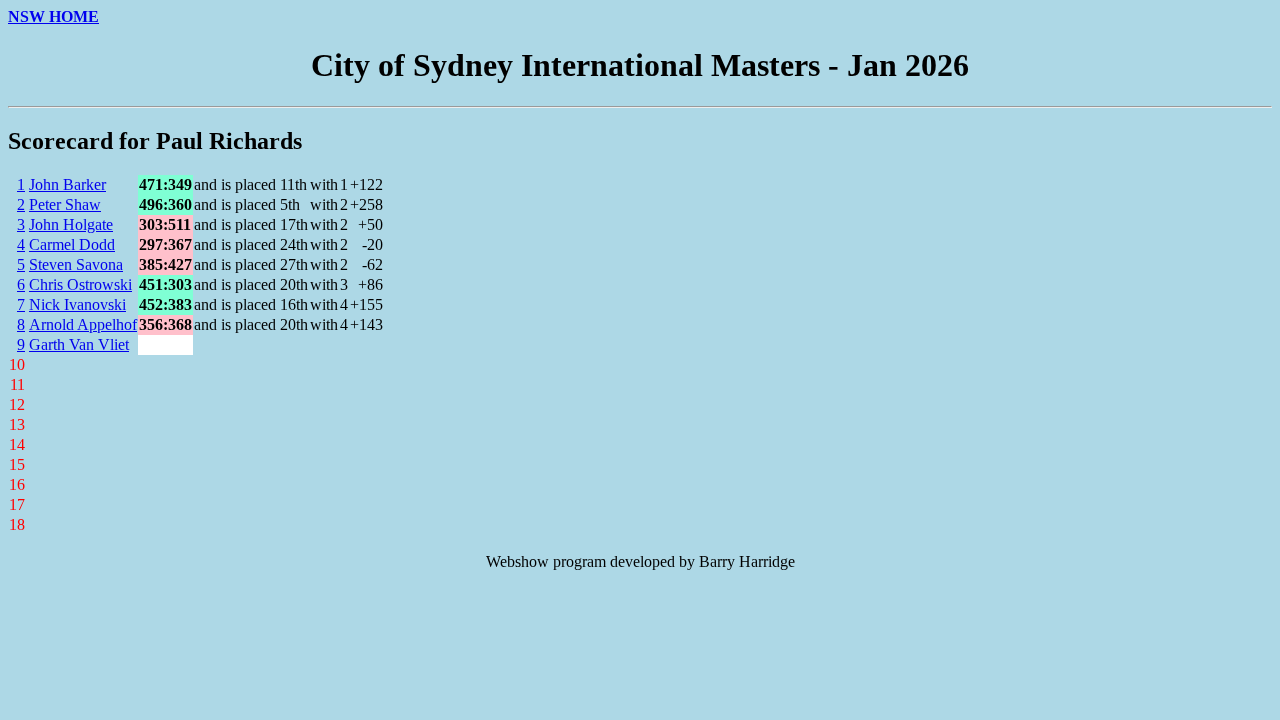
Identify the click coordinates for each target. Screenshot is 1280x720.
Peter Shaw (65, 204)
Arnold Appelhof (83, 324)
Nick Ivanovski (77, 304)
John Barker (67, 184)
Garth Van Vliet (79, 344)
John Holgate (71, 224)
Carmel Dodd (72, 244)
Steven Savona (76, 264)
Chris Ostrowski (80, 284)
